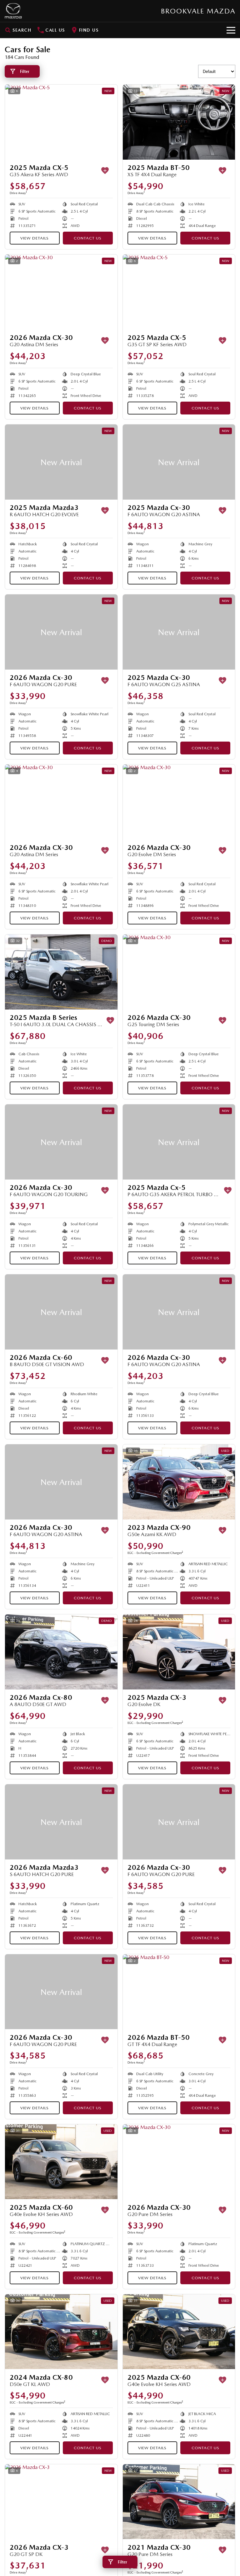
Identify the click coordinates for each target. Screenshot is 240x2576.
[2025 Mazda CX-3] (179, 1652)
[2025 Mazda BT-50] (179, 122)
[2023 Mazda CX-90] (179, 1482)
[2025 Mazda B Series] (61, 972)
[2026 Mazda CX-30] (61, 292)
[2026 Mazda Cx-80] (61, 1652)
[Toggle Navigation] (231, 30)
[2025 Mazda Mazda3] (61, 462)
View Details (35, 238)
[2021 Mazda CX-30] (179, 2502)
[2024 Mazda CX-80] (61, 2332)
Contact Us (88, 238)
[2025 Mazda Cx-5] (179, 1142)
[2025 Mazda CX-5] (61, 122)
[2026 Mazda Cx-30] (61, 632)
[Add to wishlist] (105, 171)
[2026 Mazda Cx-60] (61, 1312)
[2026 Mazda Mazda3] (61, 1822)
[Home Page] (13, 11)
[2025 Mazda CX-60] (61, 2162)
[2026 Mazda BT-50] (179, 1992)
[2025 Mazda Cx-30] (179, 462)
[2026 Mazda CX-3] (61, 2502)
